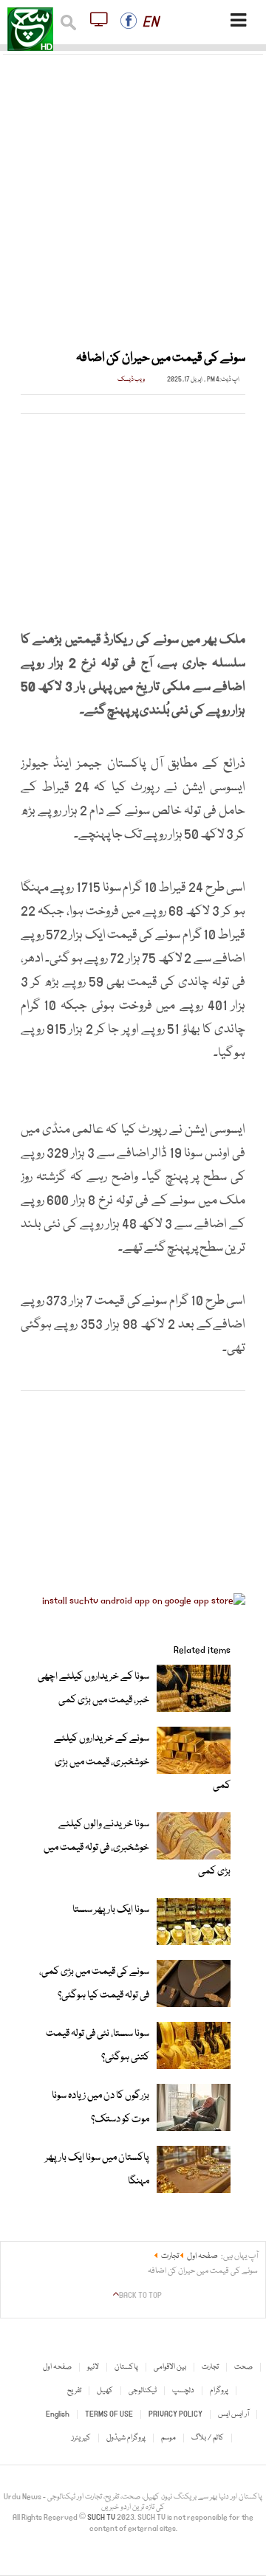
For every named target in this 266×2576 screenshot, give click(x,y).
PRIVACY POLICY (175, 2414)
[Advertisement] (133, 193)
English (58, 2414)
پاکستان (126, 2367)
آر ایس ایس (233, 2414)
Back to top (140, 2296)
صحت (243, 2367)
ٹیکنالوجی (143, 2391)
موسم (168, 2438)
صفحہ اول (57, 2367)
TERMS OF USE (109, 2414)
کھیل (105, 2391)
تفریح (74, 2391)
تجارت (210, 2367)
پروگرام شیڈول (126, 2438)
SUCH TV (102, 2518)
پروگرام (219, 2391)
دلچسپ (183, 2391)
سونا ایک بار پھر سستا (111, 1910)
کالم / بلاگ (208, 2438)
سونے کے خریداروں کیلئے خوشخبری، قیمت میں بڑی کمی (142, 1762)
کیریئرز (81, 2438)
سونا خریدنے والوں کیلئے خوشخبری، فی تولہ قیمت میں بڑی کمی (137, 1848)
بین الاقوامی (170, 2367)
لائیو (93, 2367)
